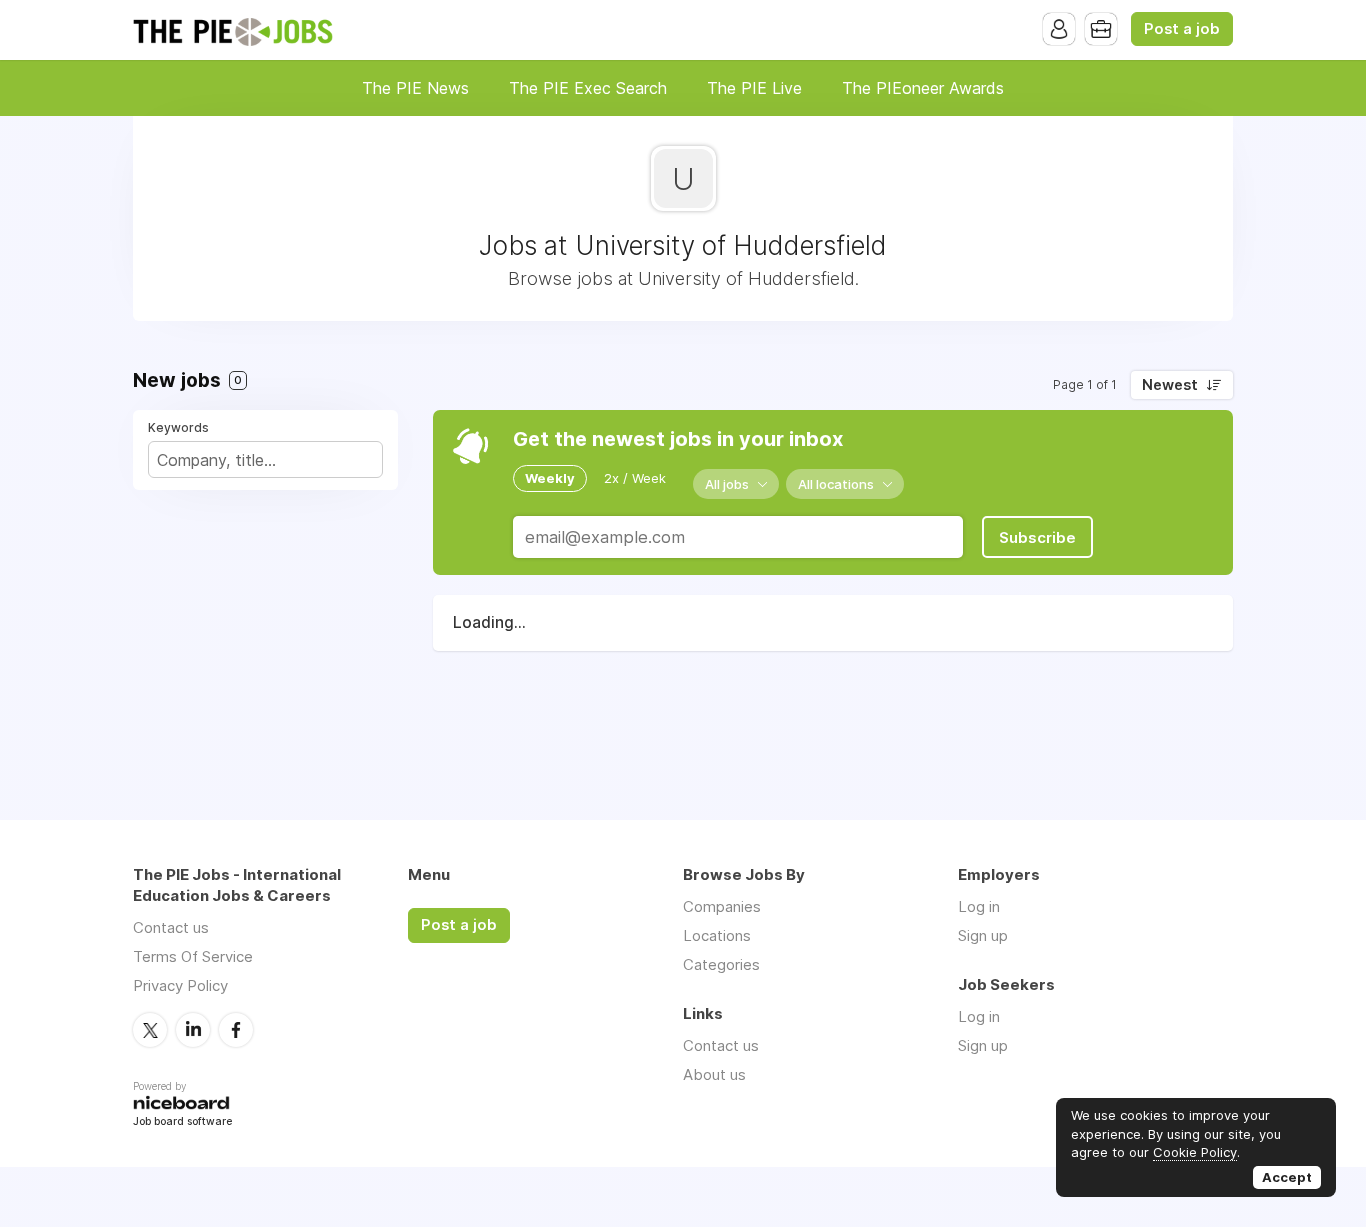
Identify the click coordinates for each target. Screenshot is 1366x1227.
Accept (1287, 1177)
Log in (979, 906)
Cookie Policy (1195, 1152)
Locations (717, 935)
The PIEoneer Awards (923, 88)
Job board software (182, 1122)
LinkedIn (193, 1030)
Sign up (983, 935)
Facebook (236, 1030)
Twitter (150, 1030)
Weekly (550, 478)
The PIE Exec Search (588, 88)
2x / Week (635, 478)
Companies (722, 906)
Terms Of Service (193, 956)
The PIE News (415, 88)
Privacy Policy (180, 985)
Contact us (171, 927)
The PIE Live (754, 88)
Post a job (1182, 29)
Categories (721, 964)
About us (714, 1074)
